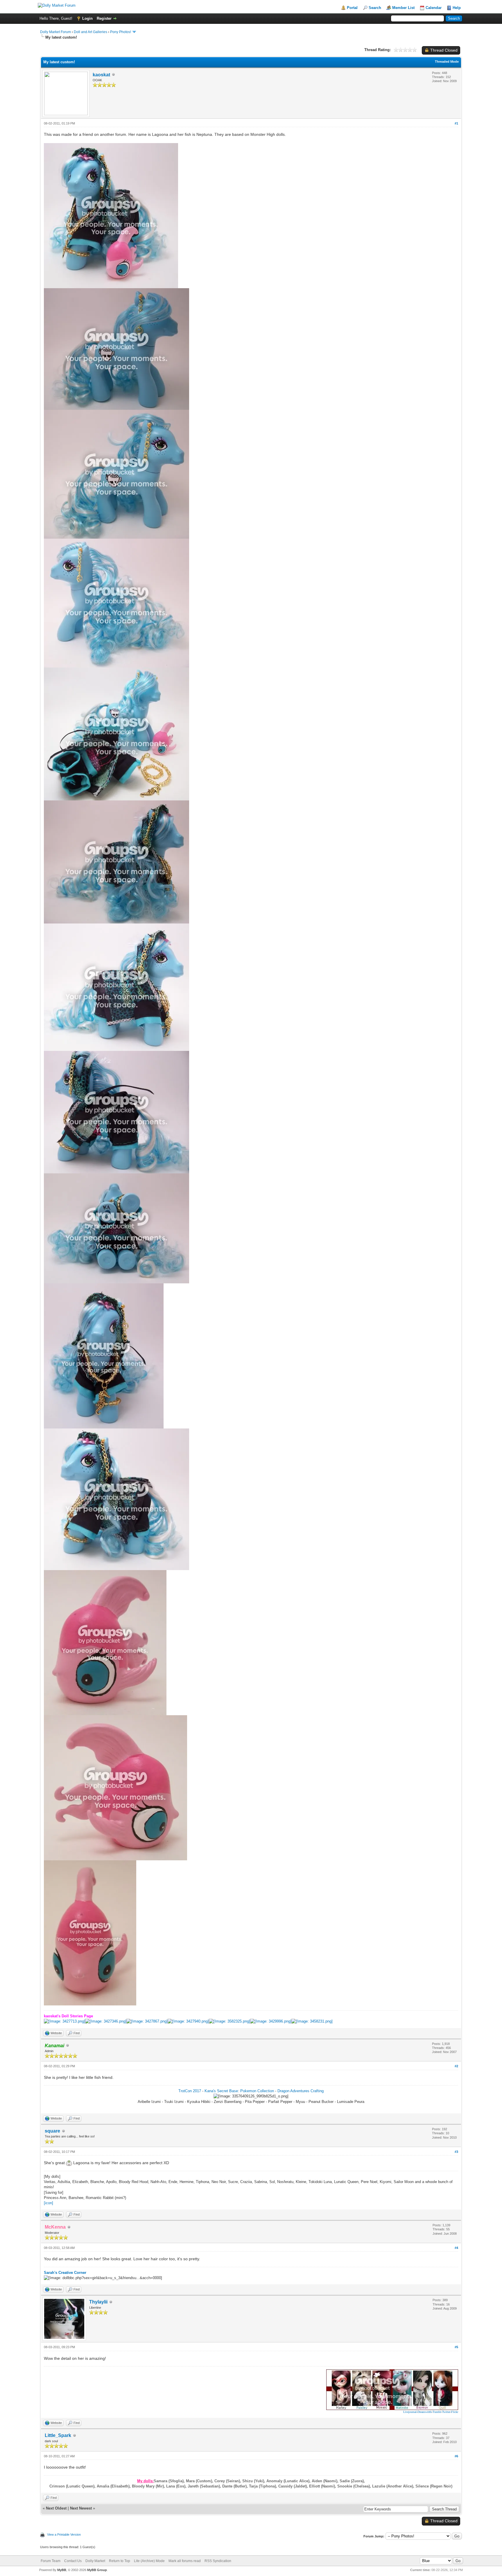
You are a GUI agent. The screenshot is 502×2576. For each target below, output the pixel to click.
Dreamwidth (425, 2412)
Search (375, 8)
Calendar (434, 8)
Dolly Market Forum (55, 32)
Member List (403, 8)
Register (104, 18)
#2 (456, 2066)
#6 (456, 2456)
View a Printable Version (64, 2534)
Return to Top (120, 2561)
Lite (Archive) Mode (149, 2561)
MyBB (62, 2570)
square (52, 2131)
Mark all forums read (185, 2561)
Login (87, 18)
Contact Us (73, 2561)
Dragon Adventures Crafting (301, 2091)
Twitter (446, 2412)
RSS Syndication (218, 2561)
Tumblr (437, 2412)
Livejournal (410, 2412)
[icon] (49, 2203)
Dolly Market (95, 2561)
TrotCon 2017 (190, 2091)
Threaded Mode (447, 62)
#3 (456, 2152)
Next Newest (81, 2508)
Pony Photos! (121, 32)
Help (457, 8)
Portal (352, 8)
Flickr (455, 2412)
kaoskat (101, 75)
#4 (456, 2248)
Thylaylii (98, 2302)
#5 (456, 2347)
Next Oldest (56, 2508)
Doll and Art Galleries (90, 32)
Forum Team (51, 2561)
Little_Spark (58, 2435)
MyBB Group (97, 2570)
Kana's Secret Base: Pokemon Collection (239, 2091)
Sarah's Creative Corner (65, 2273)
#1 (456, 123)
